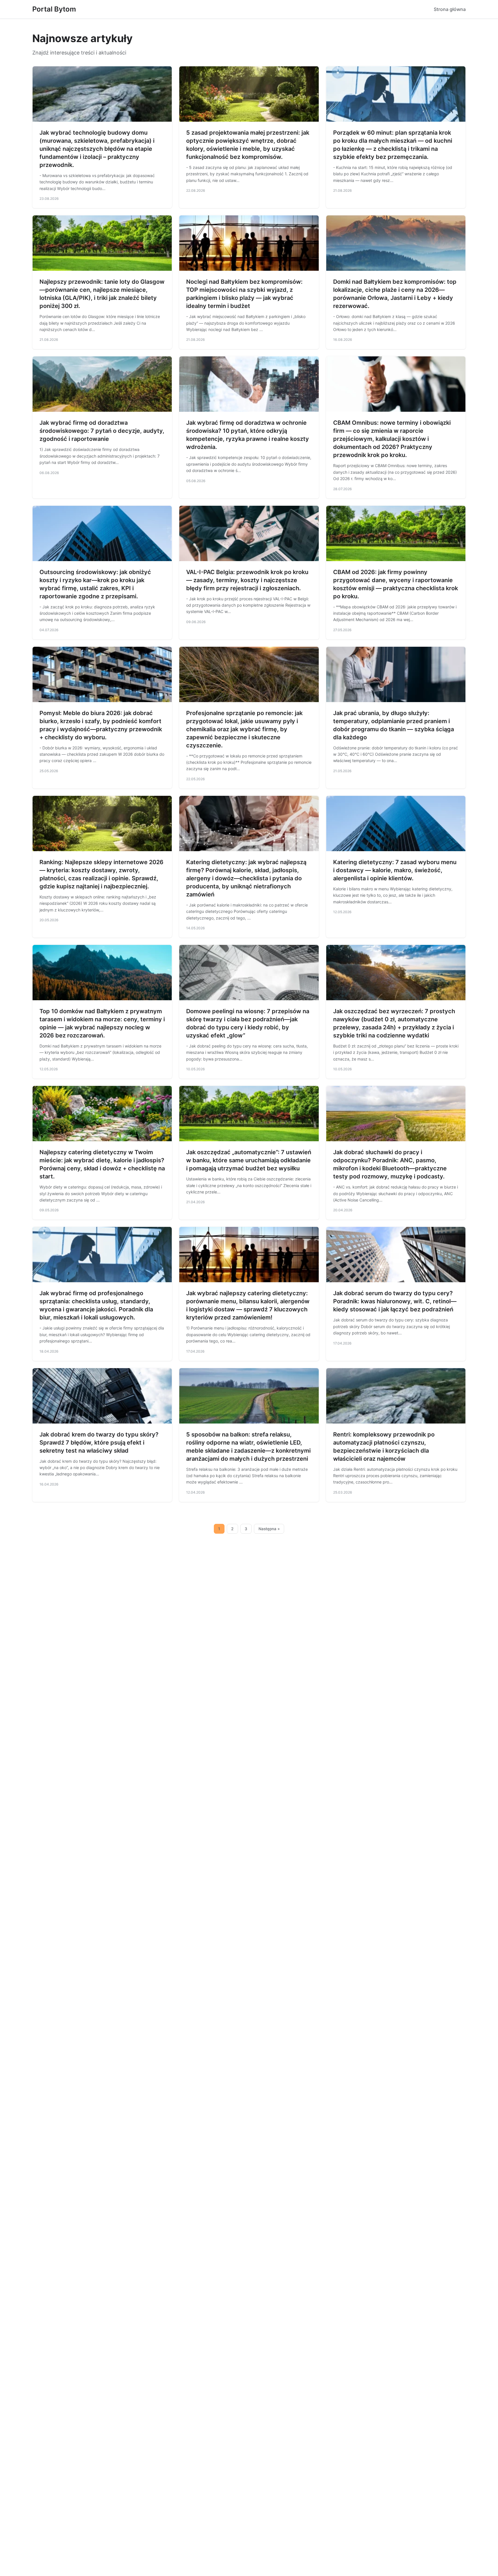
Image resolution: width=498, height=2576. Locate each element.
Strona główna (450, 9)
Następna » (269, 1529)
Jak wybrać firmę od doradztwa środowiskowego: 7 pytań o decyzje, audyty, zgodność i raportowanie (102, 431)
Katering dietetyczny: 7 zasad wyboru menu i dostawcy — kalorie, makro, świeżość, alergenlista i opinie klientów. (395, 870)
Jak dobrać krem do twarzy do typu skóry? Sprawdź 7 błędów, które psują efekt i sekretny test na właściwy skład (99, 1443)
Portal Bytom (54, 9)
